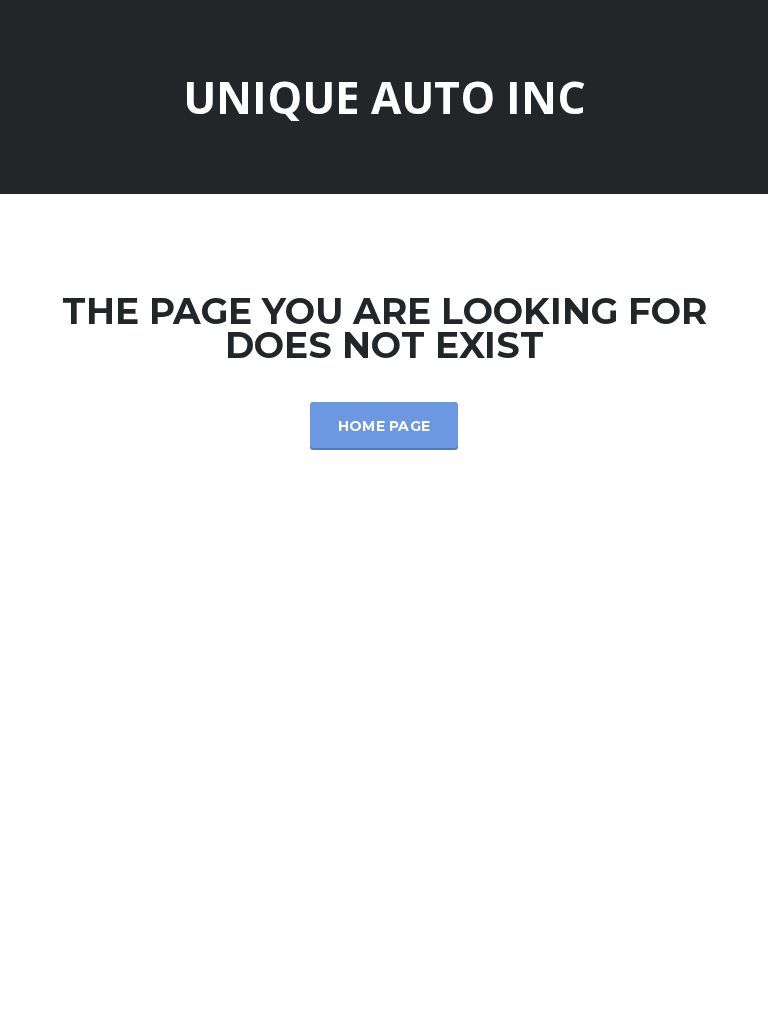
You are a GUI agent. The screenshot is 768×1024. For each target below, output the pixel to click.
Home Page (384, 426)
